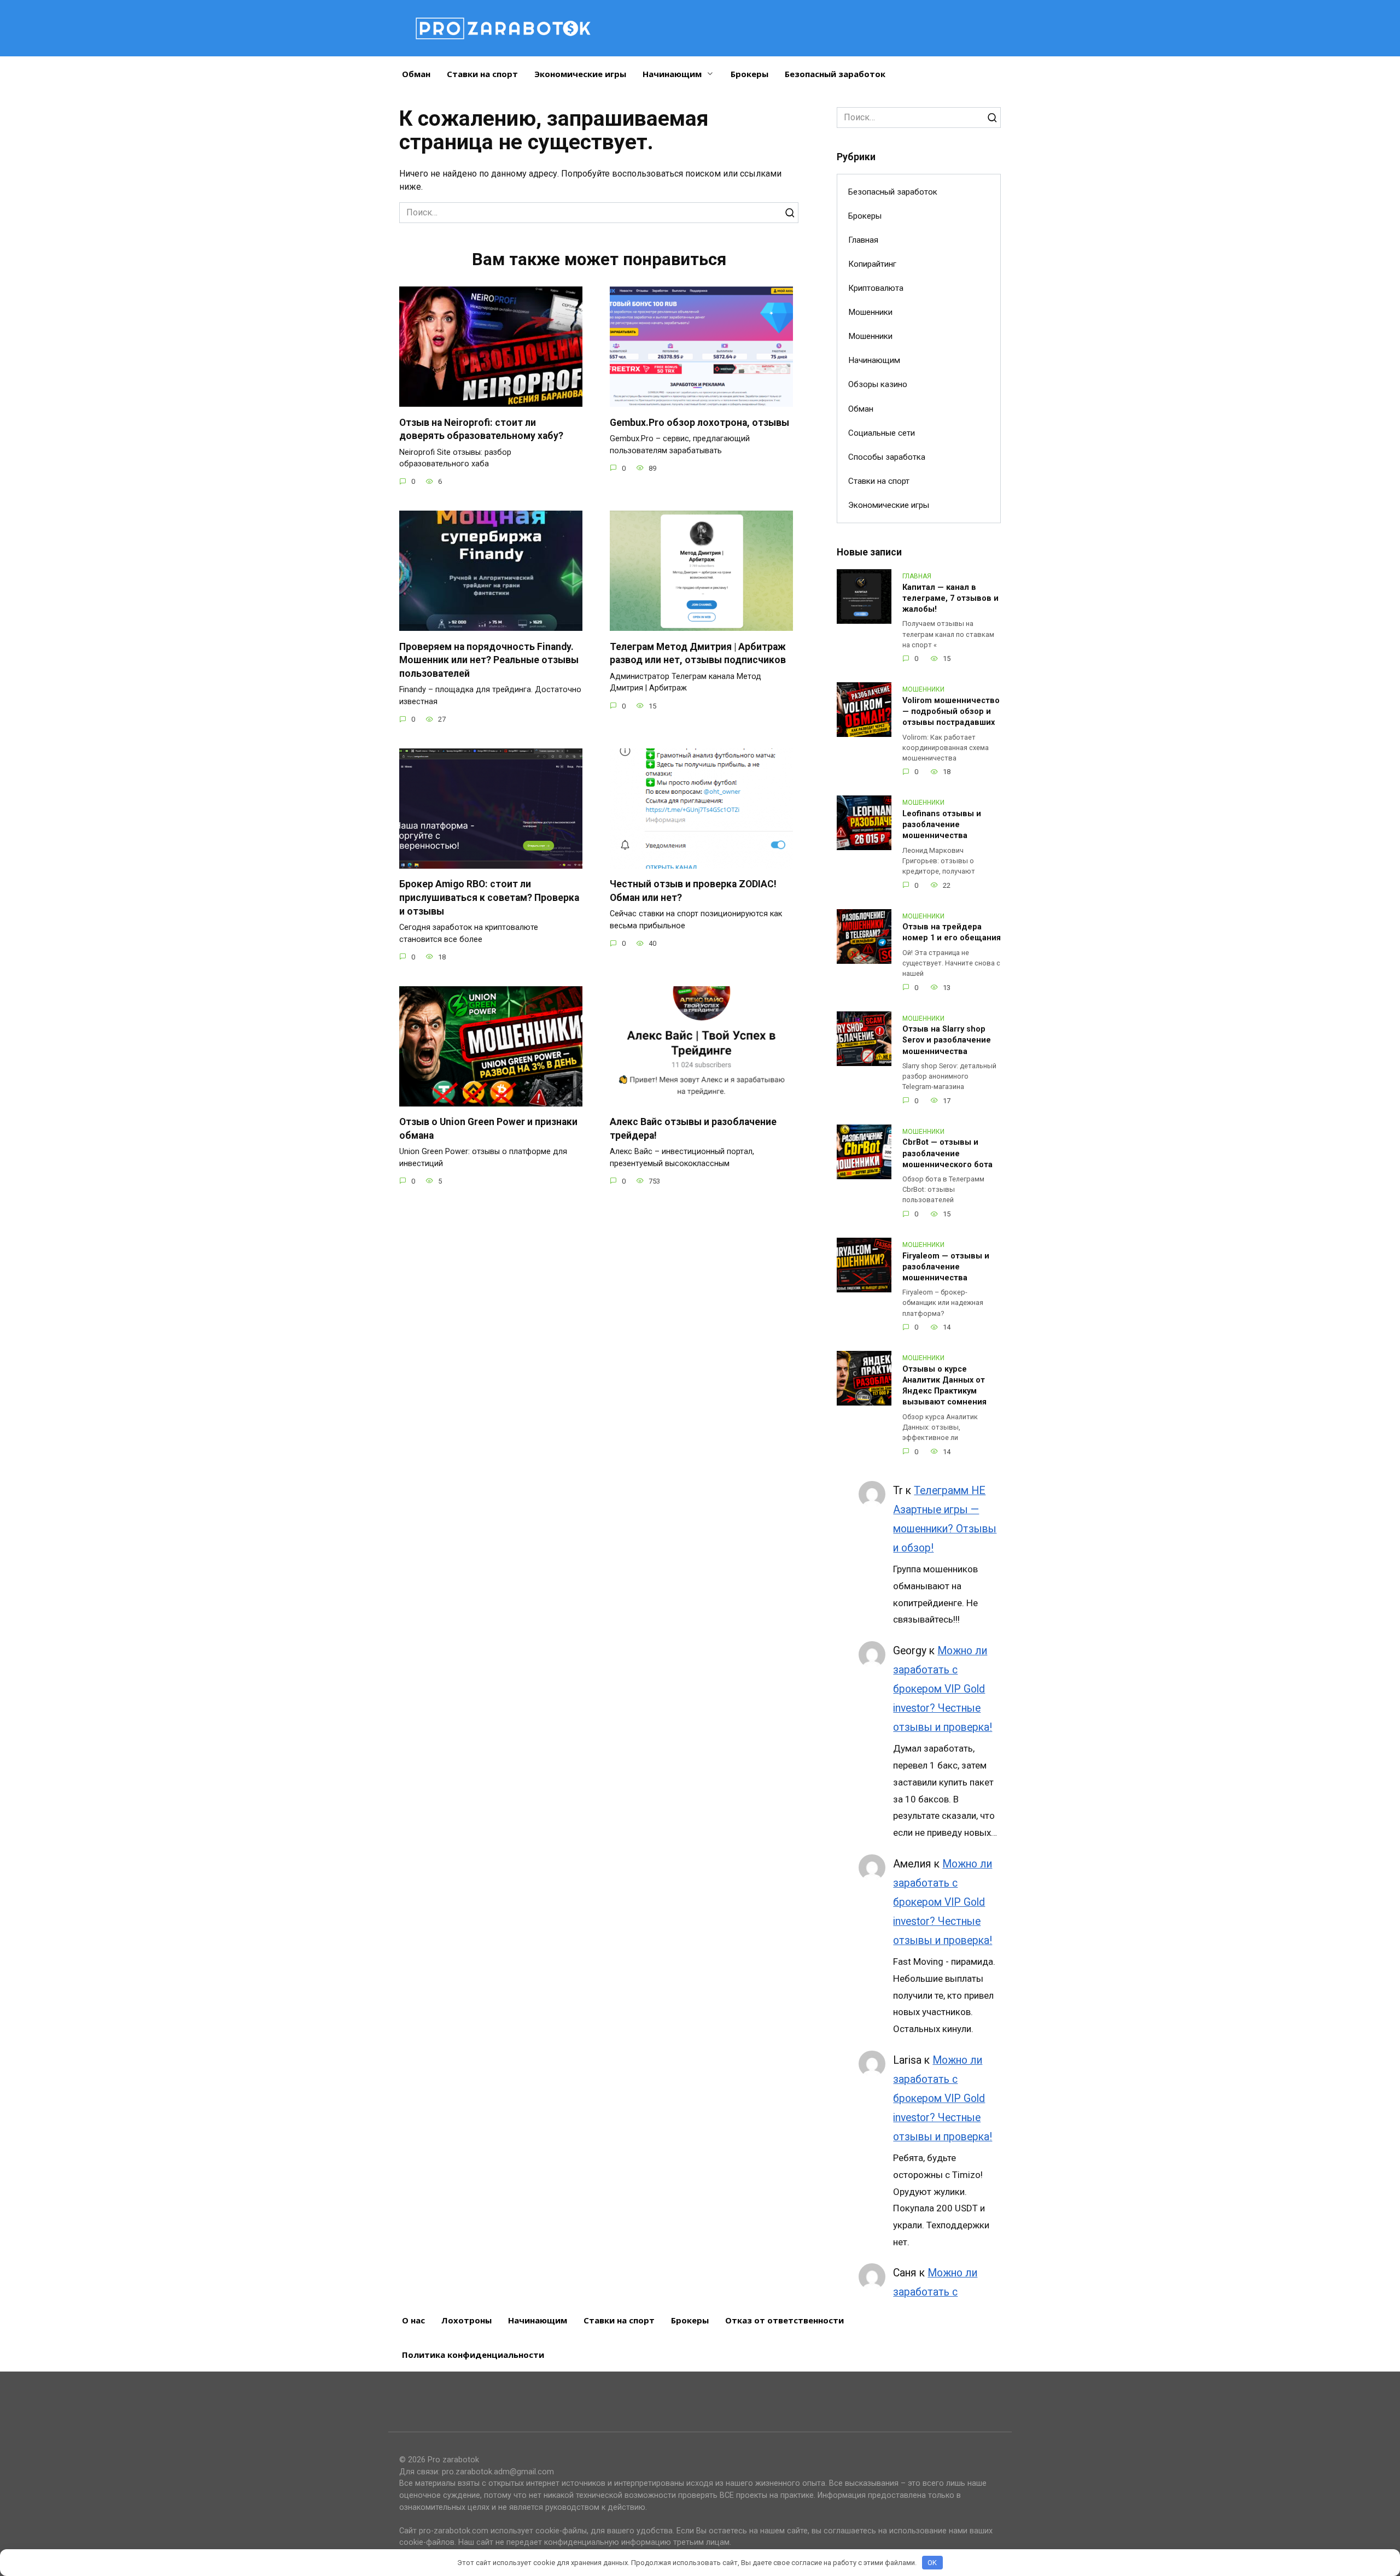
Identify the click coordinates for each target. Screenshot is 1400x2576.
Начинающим (672, 74)
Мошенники (870, 312)
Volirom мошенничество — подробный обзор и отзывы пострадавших (951, 712)
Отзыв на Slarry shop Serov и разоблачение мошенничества (947, 1041)
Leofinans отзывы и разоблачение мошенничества (942, 825)
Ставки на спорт (482, 74)
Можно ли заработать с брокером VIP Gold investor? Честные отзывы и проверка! (943, 1689)
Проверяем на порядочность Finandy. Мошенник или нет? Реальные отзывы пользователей (489, 660)
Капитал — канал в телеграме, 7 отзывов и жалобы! (950, 598)
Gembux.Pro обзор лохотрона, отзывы (699, 422)
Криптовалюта (876, 288)
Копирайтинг (872, 264)
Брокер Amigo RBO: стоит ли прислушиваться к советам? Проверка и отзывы (489, 897)
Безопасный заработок (835, 74)
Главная (863, 240)
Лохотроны (466, 2320)
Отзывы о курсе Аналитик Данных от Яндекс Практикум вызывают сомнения (944, 1386)
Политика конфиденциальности (473, 2355)
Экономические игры (580, 74)
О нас (413, 2320)
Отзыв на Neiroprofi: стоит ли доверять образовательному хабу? (481, 429)
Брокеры (749, 74)
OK (932, 2563)
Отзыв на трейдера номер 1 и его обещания (952, 933)
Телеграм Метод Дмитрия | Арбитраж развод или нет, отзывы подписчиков (698, 653)
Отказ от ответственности (784, 2320)
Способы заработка (887, 457)
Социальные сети (882, 433)
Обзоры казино (878, 384)
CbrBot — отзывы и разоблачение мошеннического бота (947, 1154)
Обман (416, 74)
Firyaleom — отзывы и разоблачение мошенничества (946, 1267)
